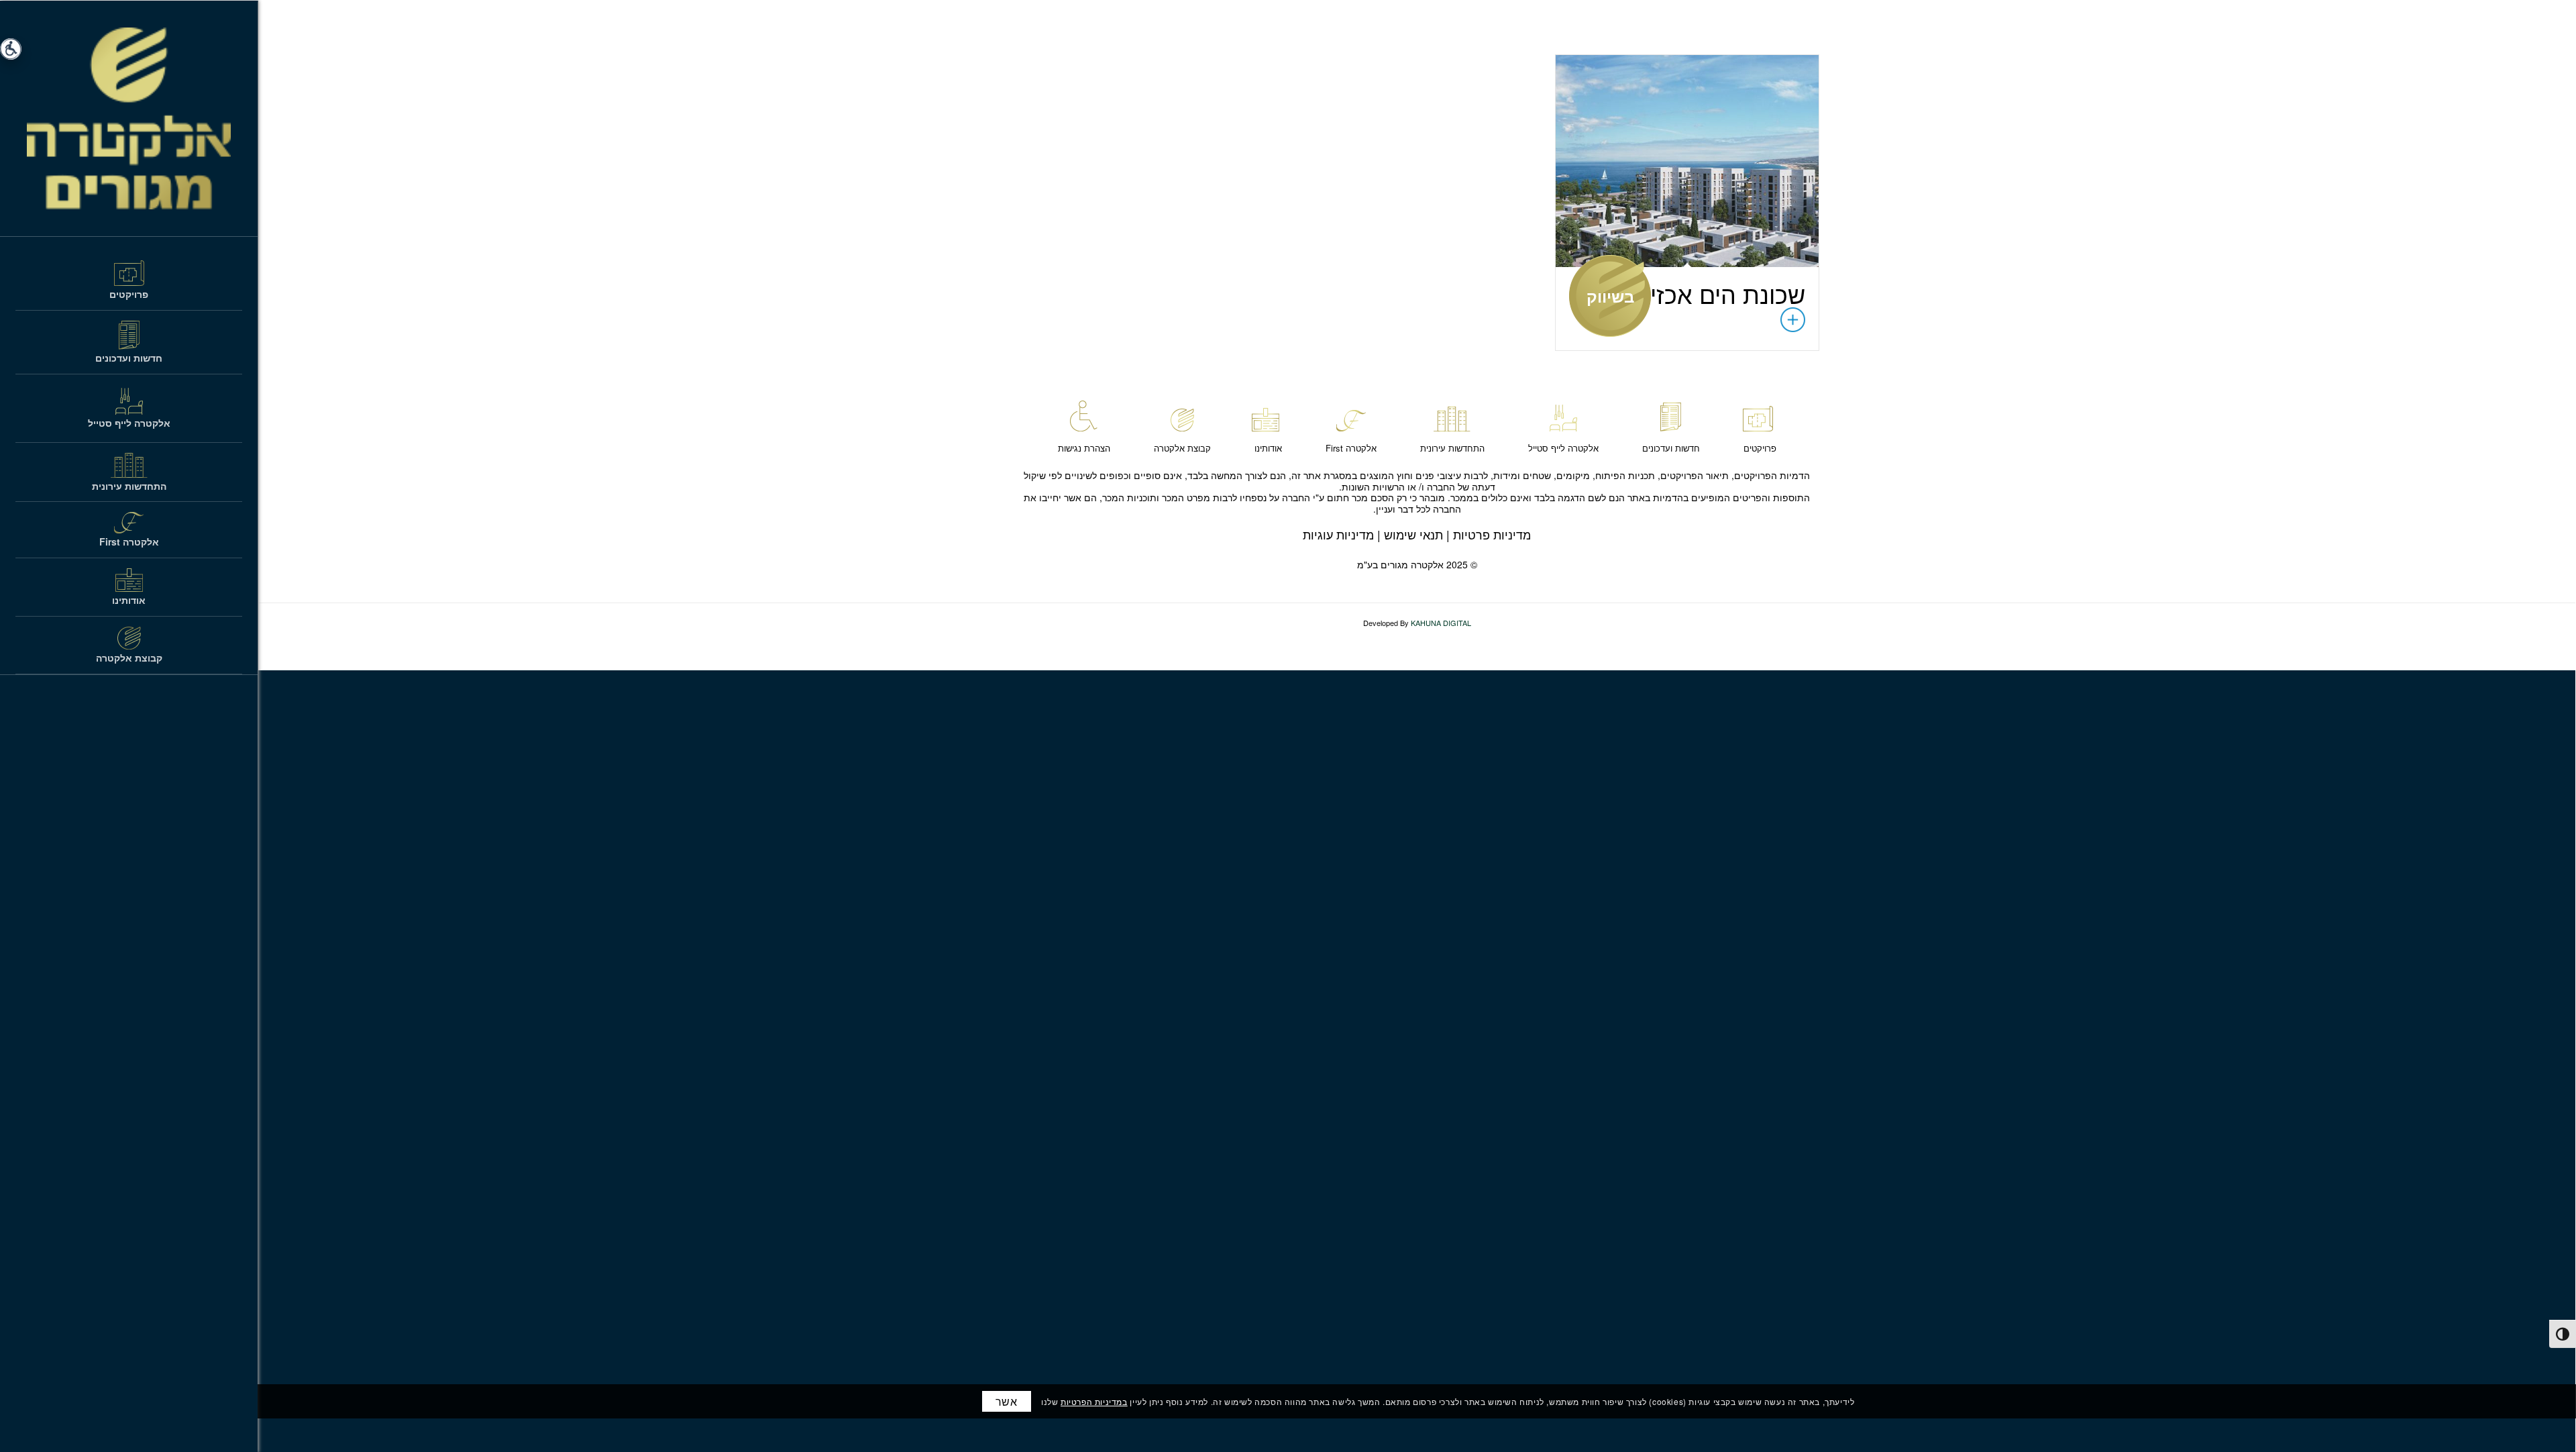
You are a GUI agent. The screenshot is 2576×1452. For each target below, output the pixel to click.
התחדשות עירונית (1452, 448)
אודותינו (1268, 448)
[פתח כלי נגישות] (11, 49)
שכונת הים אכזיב (1721, 294)
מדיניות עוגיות (1338, 534)
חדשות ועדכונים (1671, 448)
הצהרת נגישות (1084, 448)
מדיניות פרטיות (1492, 534)
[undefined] (1687, 161)
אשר (1007, 1401)
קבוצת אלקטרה (1182, 448)
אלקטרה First (1351, 448)
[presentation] (2563, 1334)
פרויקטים (1760, 448)
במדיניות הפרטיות (1094, 1401)
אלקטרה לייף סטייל (1563, 448)
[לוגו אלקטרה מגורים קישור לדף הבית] (129, 118)
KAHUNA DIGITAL (1441, 623)
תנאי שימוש (1413, 534)
